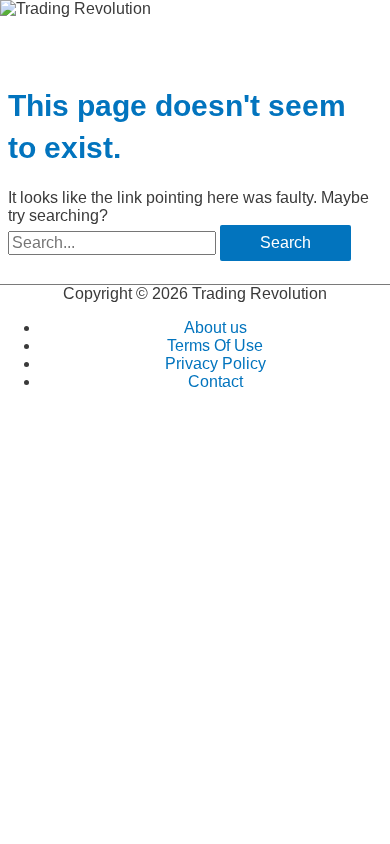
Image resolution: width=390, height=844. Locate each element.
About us (215, 327)
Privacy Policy (215, 363)
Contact (215, 381)
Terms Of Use (215, 345)
